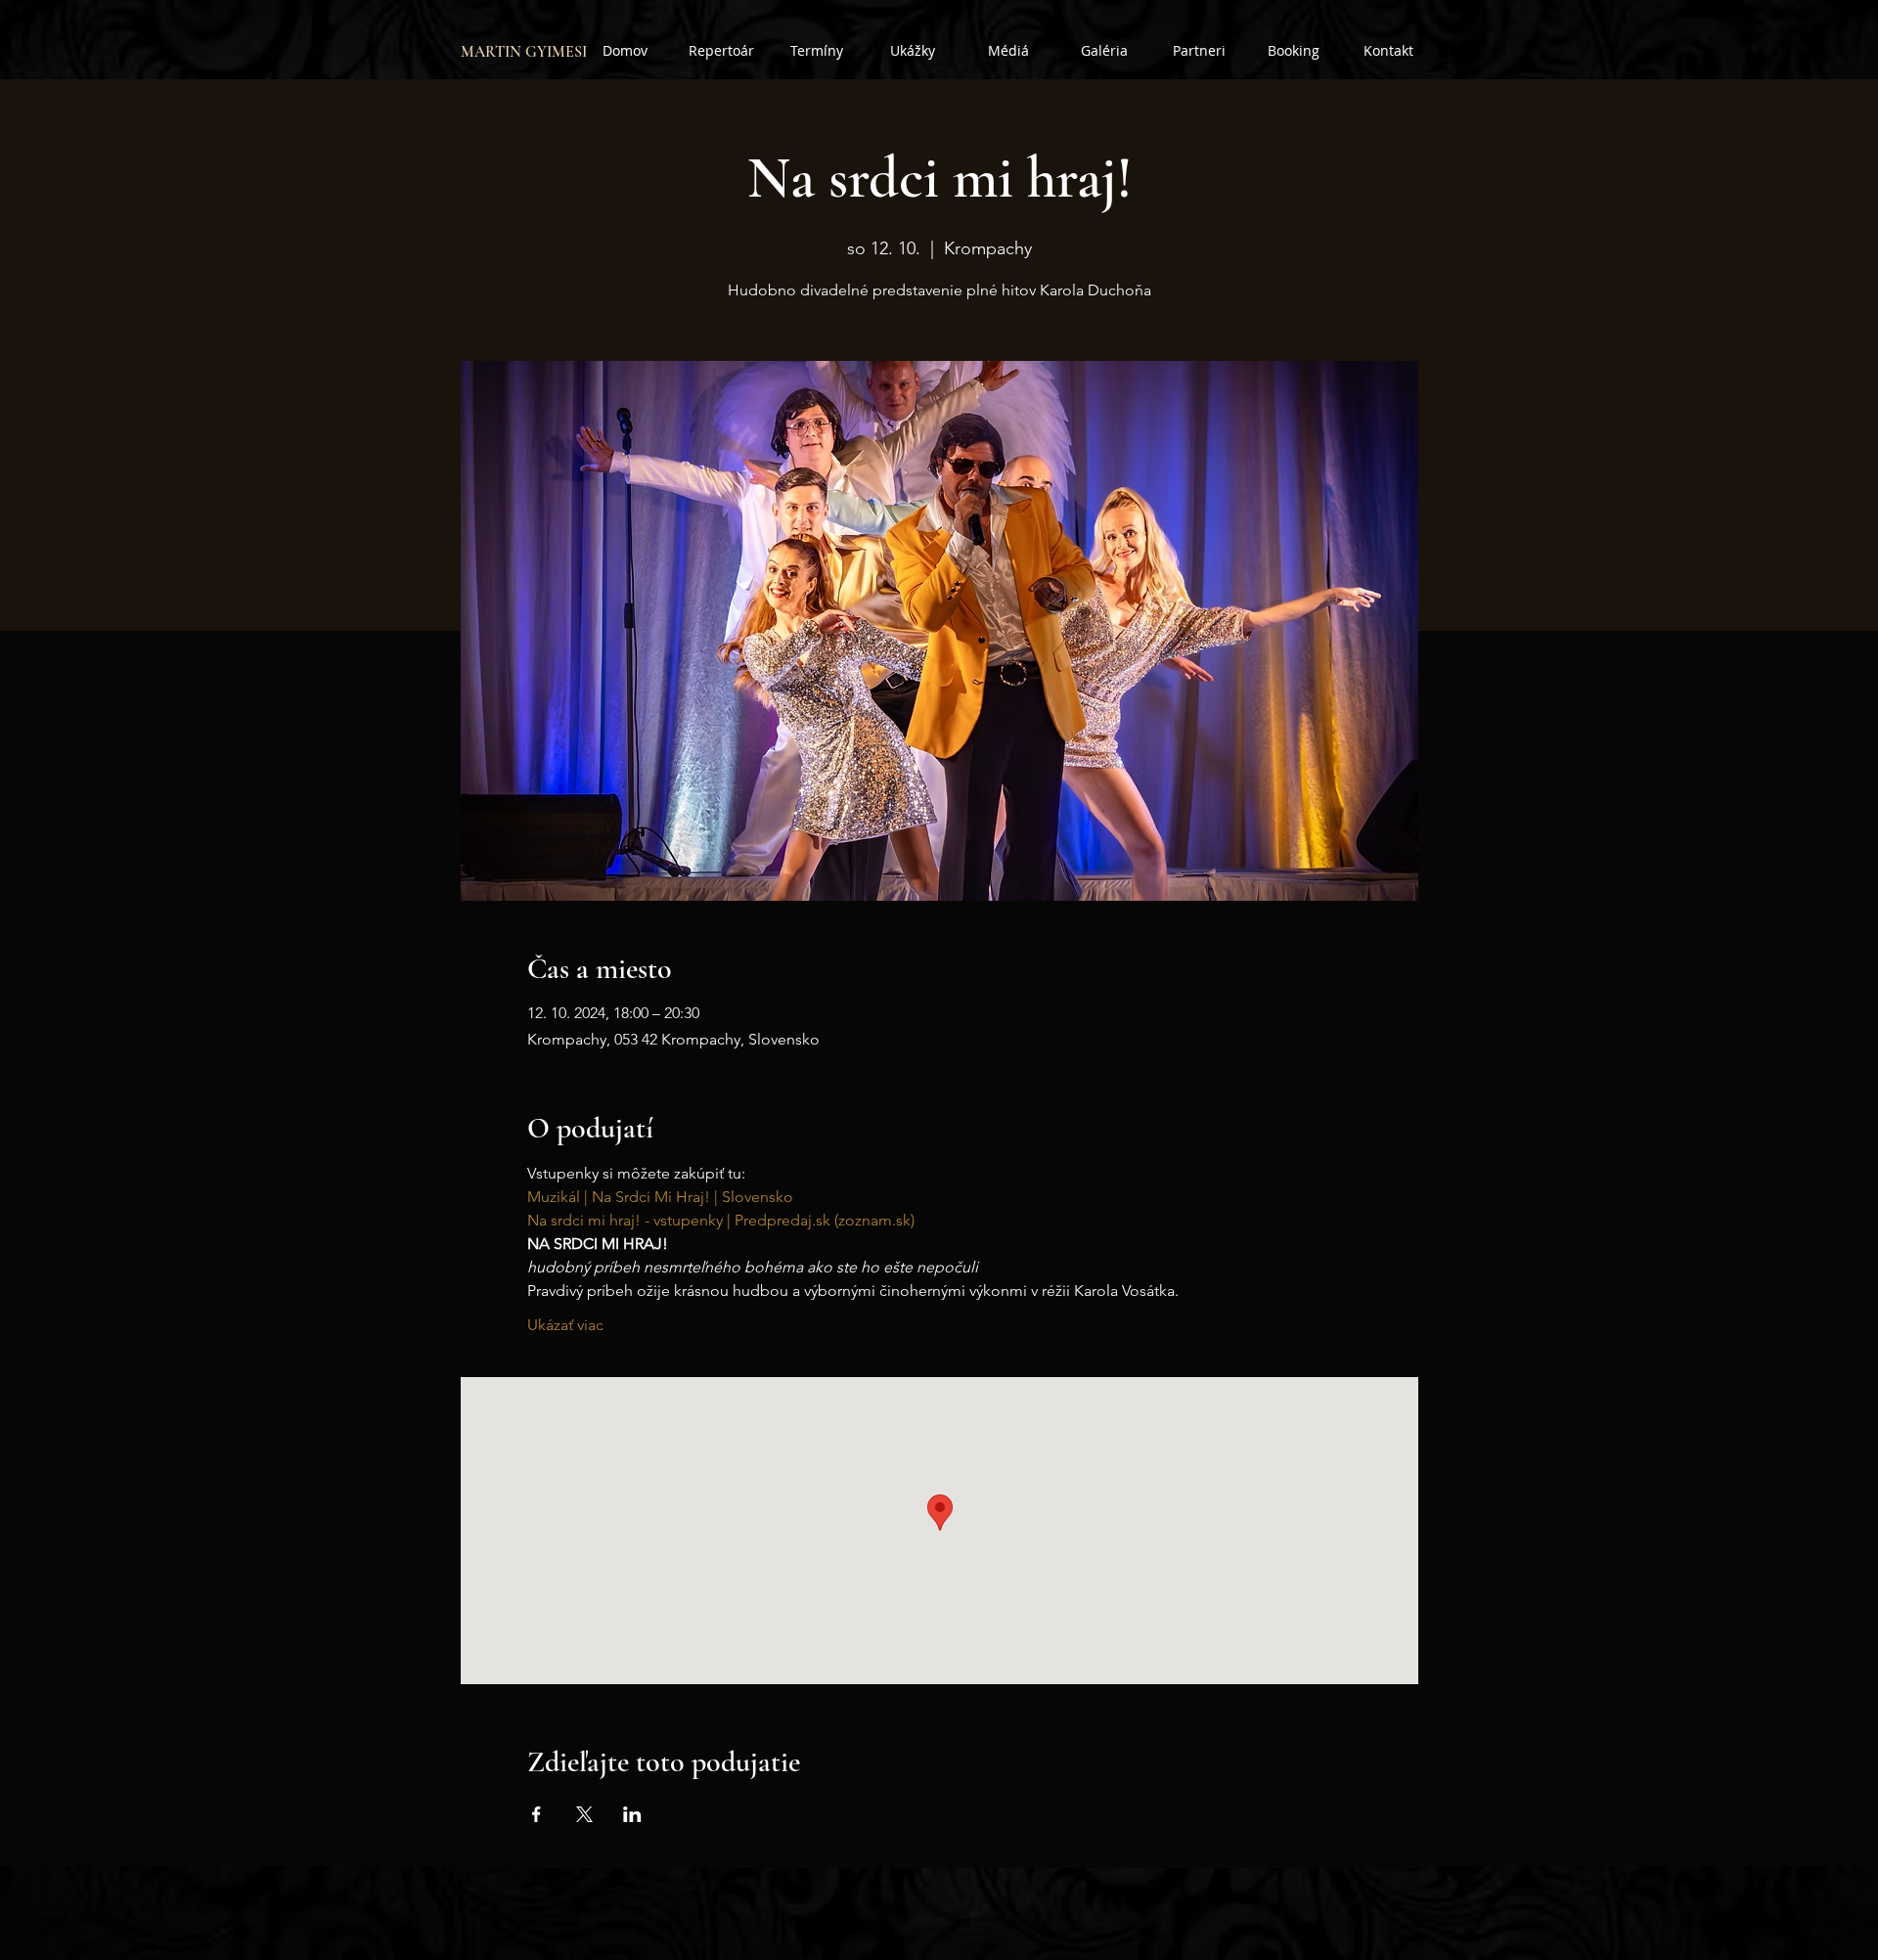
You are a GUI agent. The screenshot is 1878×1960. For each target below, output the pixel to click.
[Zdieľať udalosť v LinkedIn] (632, 1814)
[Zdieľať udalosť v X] (584, 1814)
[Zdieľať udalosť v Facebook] (537, 1814)
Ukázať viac (565, 1325)
